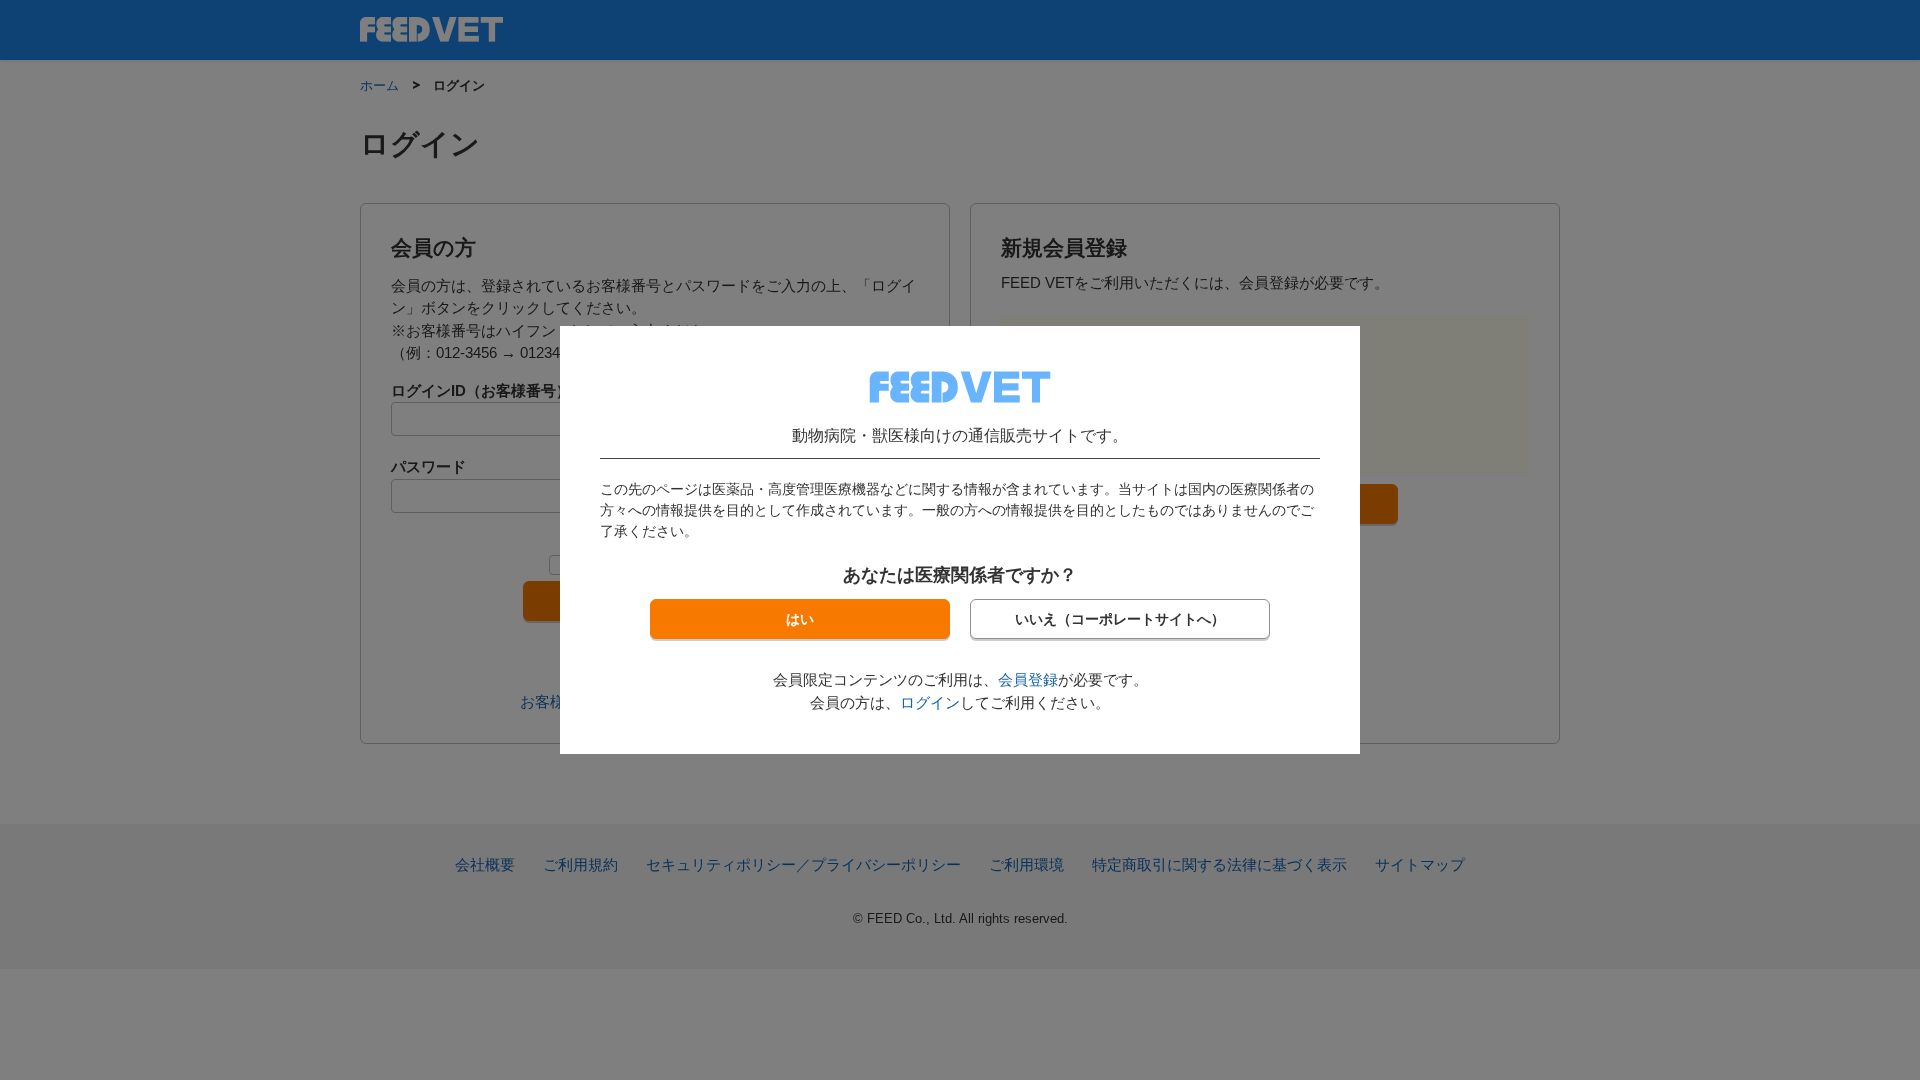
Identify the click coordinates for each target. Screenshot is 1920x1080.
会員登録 (1028, 679)
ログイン (930, 702)
